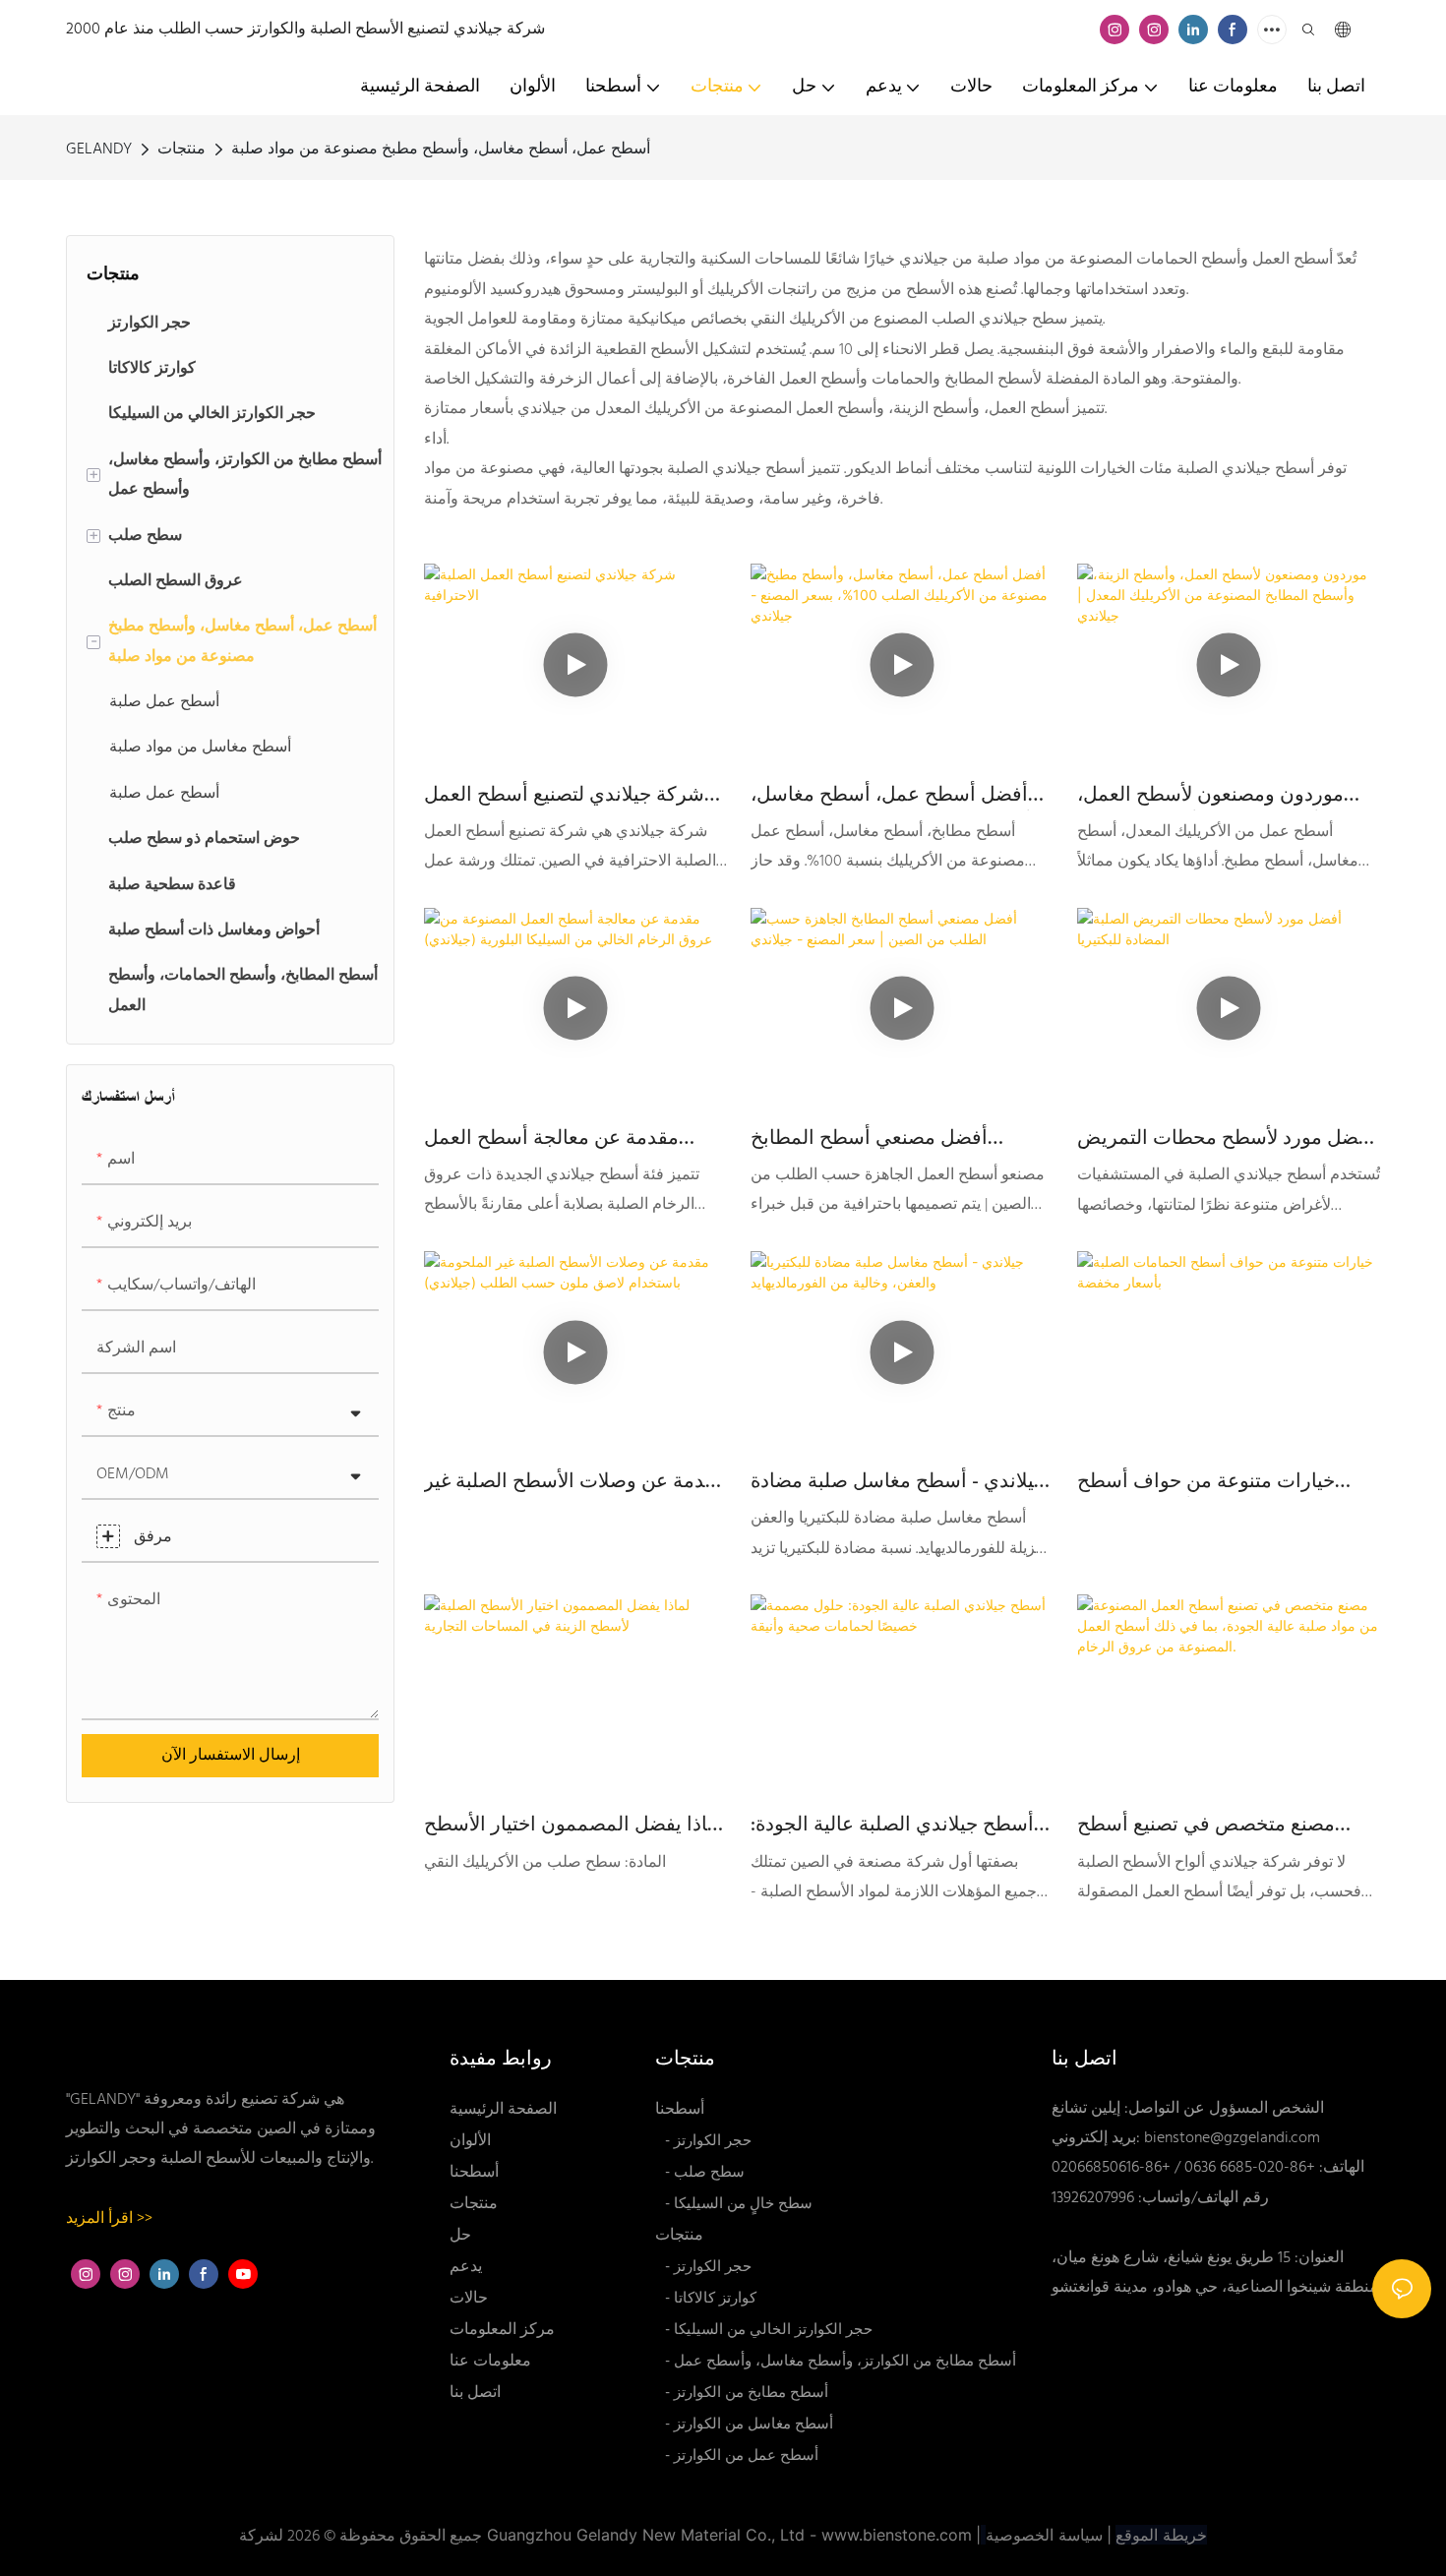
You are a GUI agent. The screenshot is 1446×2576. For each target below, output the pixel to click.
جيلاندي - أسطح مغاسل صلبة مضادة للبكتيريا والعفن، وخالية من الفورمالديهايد (898, 1482)
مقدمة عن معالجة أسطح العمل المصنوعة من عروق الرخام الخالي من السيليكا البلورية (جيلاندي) (563, 1139)
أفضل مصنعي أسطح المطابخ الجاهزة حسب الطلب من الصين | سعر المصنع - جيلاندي (885, 1139)
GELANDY (99, 150)
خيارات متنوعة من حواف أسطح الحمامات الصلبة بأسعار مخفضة (1207, 1482)
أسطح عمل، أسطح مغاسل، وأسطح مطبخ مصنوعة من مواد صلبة (441, 150)
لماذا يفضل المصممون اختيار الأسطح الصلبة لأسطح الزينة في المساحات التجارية (574, 1826)
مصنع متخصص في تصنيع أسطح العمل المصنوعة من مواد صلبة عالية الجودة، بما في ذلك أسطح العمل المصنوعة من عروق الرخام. (1224, 1826)
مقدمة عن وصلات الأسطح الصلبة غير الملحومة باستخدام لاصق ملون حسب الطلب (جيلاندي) (575, 1482)
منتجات (181, 150)
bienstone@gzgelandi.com (1232, 2138)
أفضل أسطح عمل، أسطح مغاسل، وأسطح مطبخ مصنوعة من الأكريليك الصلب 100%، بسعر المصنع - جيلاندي (902, 796)
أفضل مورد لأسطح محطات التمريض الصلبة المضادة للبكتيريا (1226, 1139)
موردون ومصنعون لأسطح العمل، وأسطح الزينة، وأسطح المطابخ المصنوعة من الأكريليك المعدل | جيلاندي (1210, 796)
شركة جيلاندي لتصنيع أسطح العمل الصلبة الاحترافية (564, 796)
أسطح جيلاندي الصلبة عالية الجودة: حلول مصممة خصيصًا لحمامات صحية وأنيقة (901, 1826)
